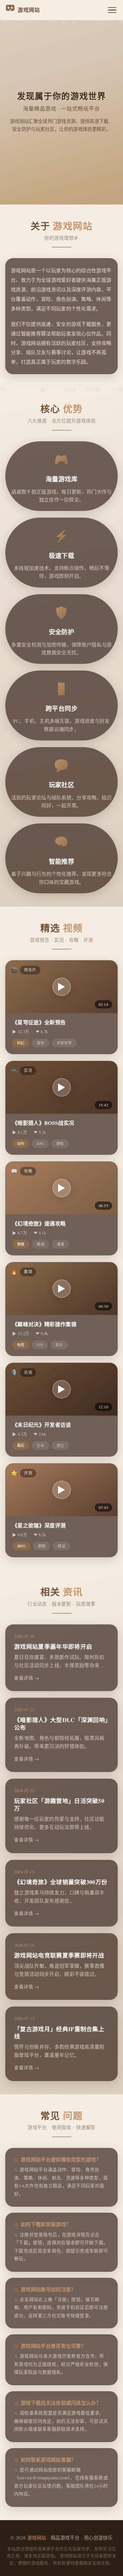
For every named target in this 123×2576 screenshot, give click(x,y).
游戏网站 (37, 2538)
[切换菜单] (112, 10)
